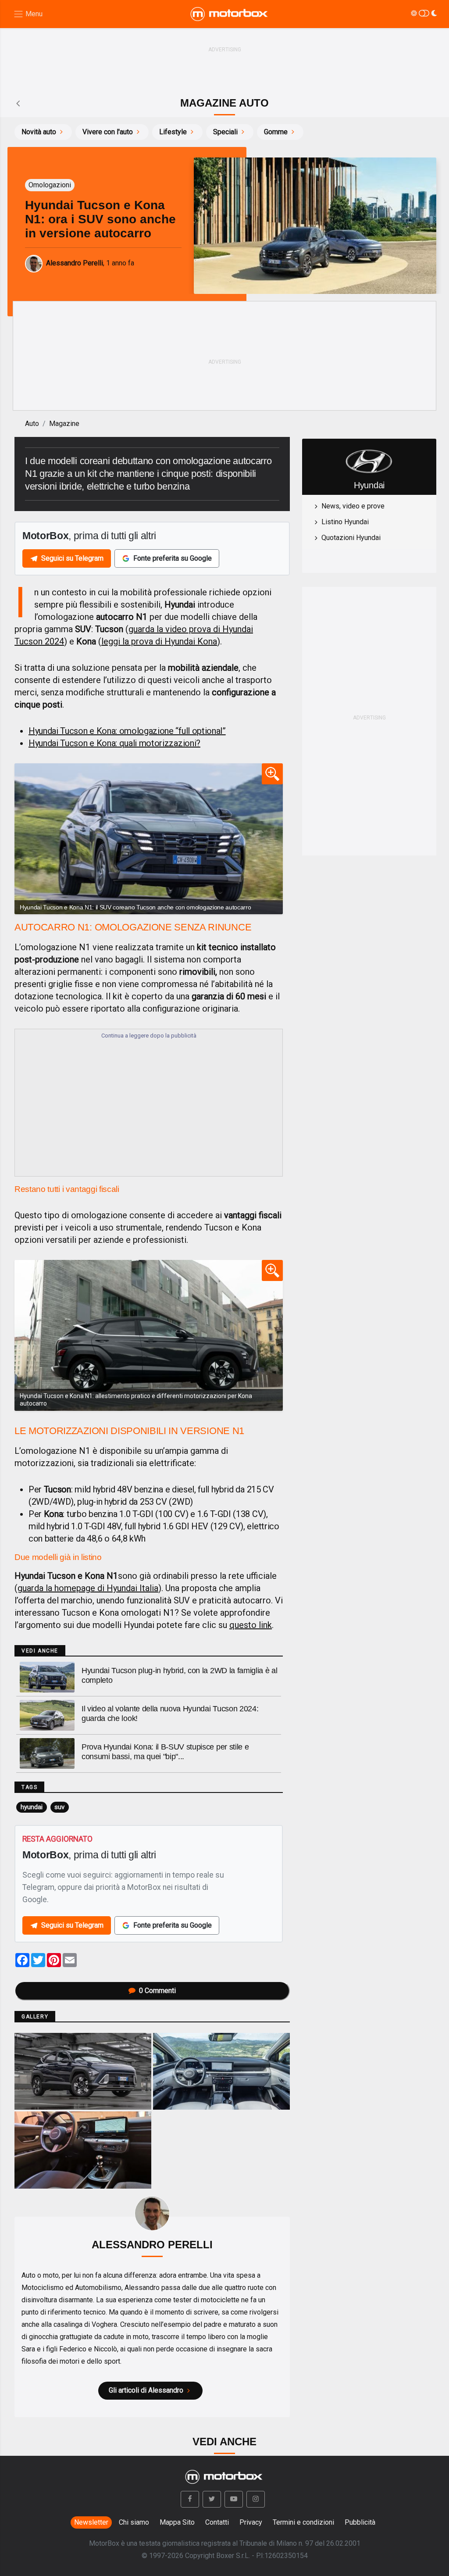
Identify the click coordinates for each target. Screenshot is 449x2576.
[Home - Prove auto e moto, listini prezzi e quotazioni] (230, 14)
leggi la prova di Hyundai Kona (159, 641)
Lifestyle (173, 132)
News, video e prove (353, 506)
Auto (32, 424)
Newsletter (91, 2522)
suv (59, 1807)
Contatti (217, 2522)
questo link (251, 1625)
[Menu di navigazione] (28, 14)
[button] (190, 2499)
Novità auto (39, 132)
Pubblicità (360, 2522)
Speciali (225, 132)
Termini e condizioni (303, 2522)
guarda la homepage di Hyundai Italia (88, 1588)
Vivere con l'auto (108, 132)
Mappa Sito (177, 2522)
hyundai (32, 1807)
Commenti (157, 1991)
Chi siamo (134, 2522)
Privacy (251, 2522)
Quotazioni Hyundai (351, 538)
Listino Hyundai (345, 522)
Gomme (276, 132)
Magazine (64, 424)
